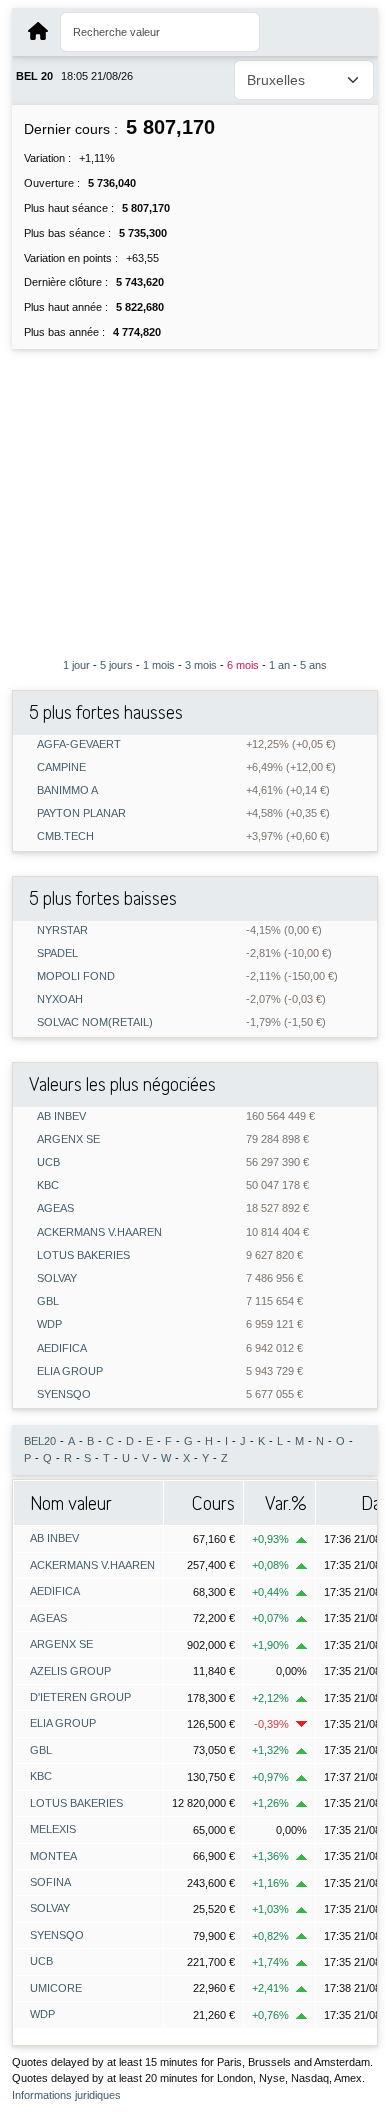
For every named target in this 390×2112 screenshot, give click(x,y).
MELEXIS (53, 1829)
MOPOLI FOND (76, 976)
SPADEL (57, 953)
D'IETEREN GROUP (80, 1697)
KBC (48, 1185)
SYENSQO (64, 1394)
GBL (48, 1301)
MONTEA (53, 1856)
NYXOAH (60, 999)
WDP (49, 1324)
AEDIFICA (62, 1348)
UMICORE (56, 1988)
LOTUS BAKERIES (83, 1255)
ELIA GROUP (70, 1371)
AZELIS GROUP (70, 1671)
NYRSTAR (62, 930)
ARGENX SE (68, 1139)
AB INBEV (61, 1116)
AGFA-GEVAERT (79, 744)
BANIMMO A (67, 790)
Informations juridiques (66, 2095)
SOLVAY (57, 1278)
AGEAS (55, 1208)
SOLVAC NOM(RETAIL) (95, 1022)
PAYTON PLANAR (81, 813)
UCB (48, 1162)
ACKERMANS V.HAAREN (99, 1232)
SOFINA (50, 1882)
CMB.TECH (65, 836)
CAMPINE (61, 767)
